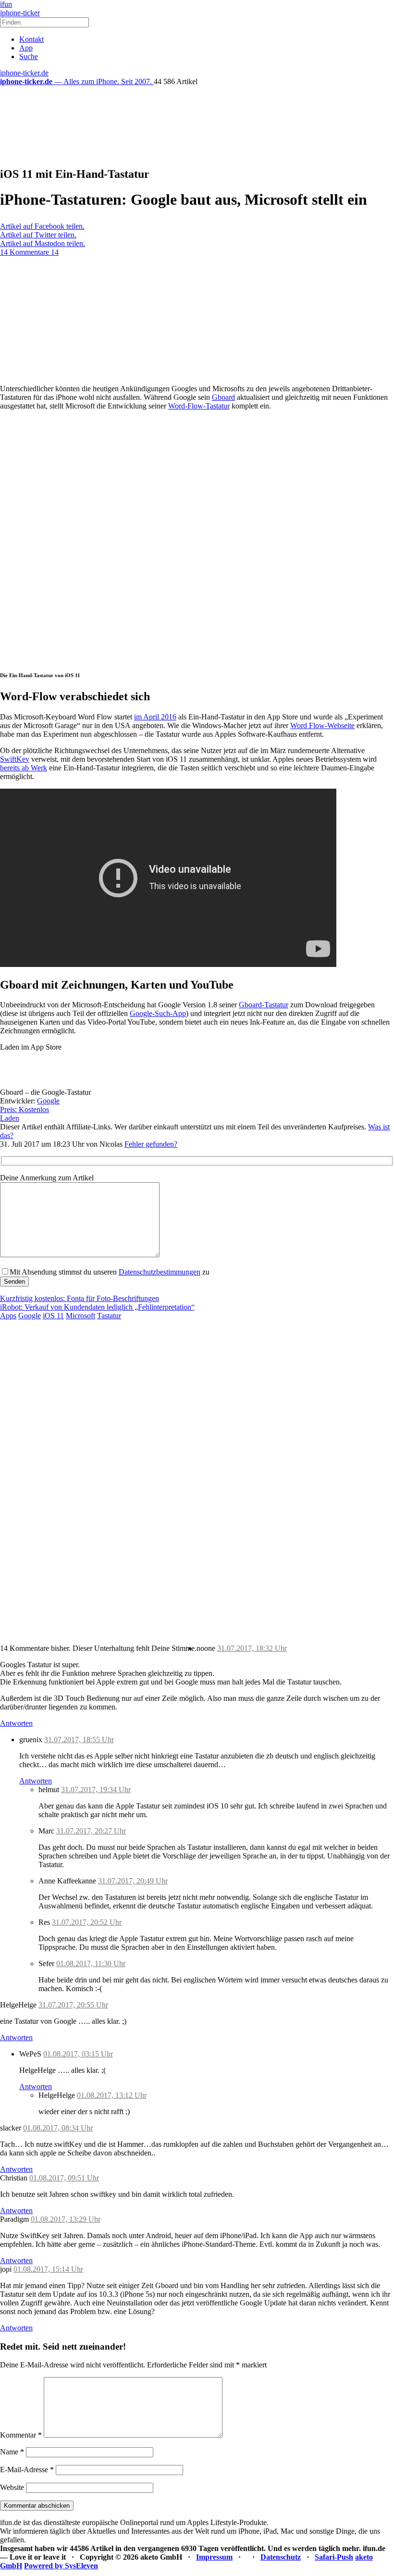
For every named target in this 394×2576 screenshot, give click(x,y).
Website (12, 2487)
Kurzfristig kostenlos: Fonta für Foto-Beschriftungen (80, 1298)
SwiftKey (15, 759)
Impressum (214, 2557)
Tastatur (109, 1316)
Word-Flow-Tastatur (199, 406)
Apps (8, 1316)
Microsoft (80, 1316)
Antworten (16, 1723)
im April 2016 (155, 717)
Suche (29, 56)
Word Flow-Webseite (322, 725)
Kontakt (31, 39)
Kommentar (21, 2435)
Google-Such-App (158, 1013)
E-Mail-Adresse (27, 2470)
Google (48, 1101)
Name (12, 2452)
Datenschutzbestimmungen (160, 1272)
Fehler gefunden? (151, 1144)
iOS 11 (53, 1316)
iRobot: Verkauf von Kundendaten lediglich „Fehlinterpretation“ (97, 1307)
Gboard (223, 397)
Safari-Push (334, 2557)
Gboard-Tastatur (264, 1005)
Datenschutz (281, 2557)
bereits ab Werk (24, 768)
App (26, 48)
